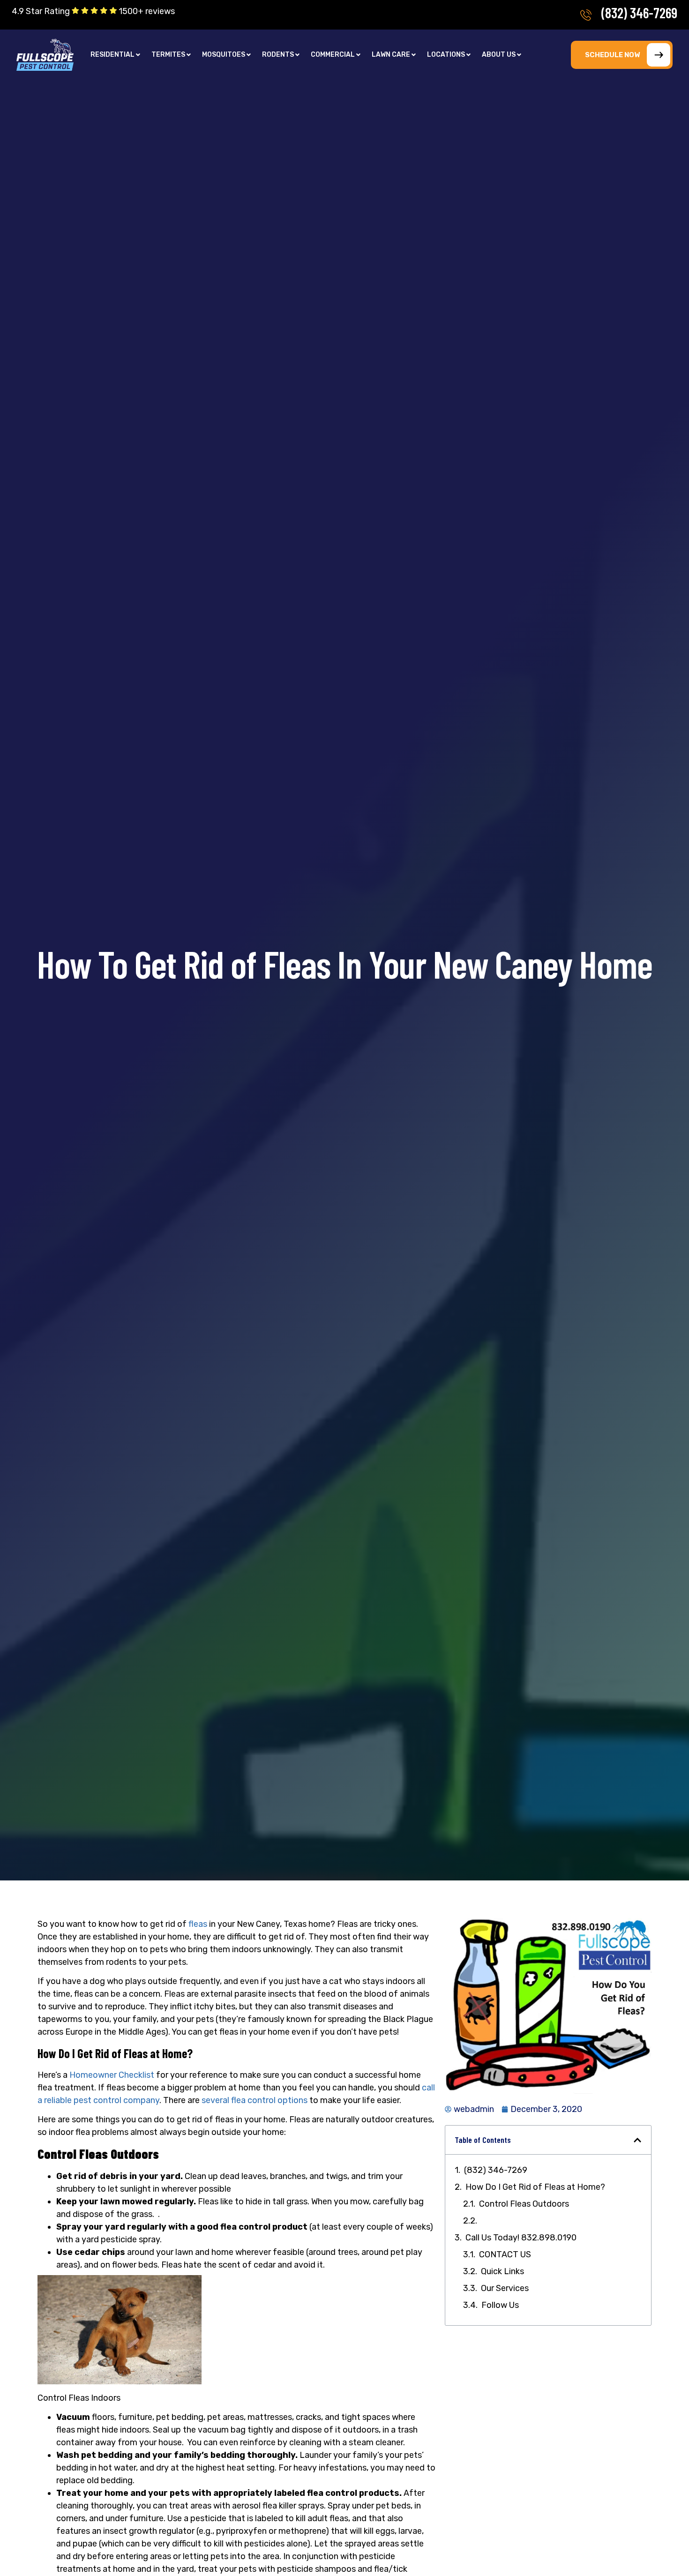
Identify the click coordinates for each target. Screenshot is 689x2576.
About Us (499, 55)
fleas (198, 1924)
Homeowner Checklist (112, 2075)
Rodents (278, 55)
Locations (446, 55)
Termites (168, 55)
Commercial (333, 55)
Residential (112, 55)
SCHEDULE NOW (612, 55)
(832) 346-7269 (639, 13)
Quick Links (502, 2271)
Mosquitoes (224, 55)
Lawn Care (391, 55)
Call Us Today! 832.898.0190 (521, 2238)
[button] (115, 55)
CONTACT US (505, 2254)
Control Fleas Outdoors (524, 2204)
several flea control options (255, 2100)
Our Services (505, 2288)
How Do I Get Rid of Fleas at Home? (535, 2187)
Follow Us (500, 2305)
